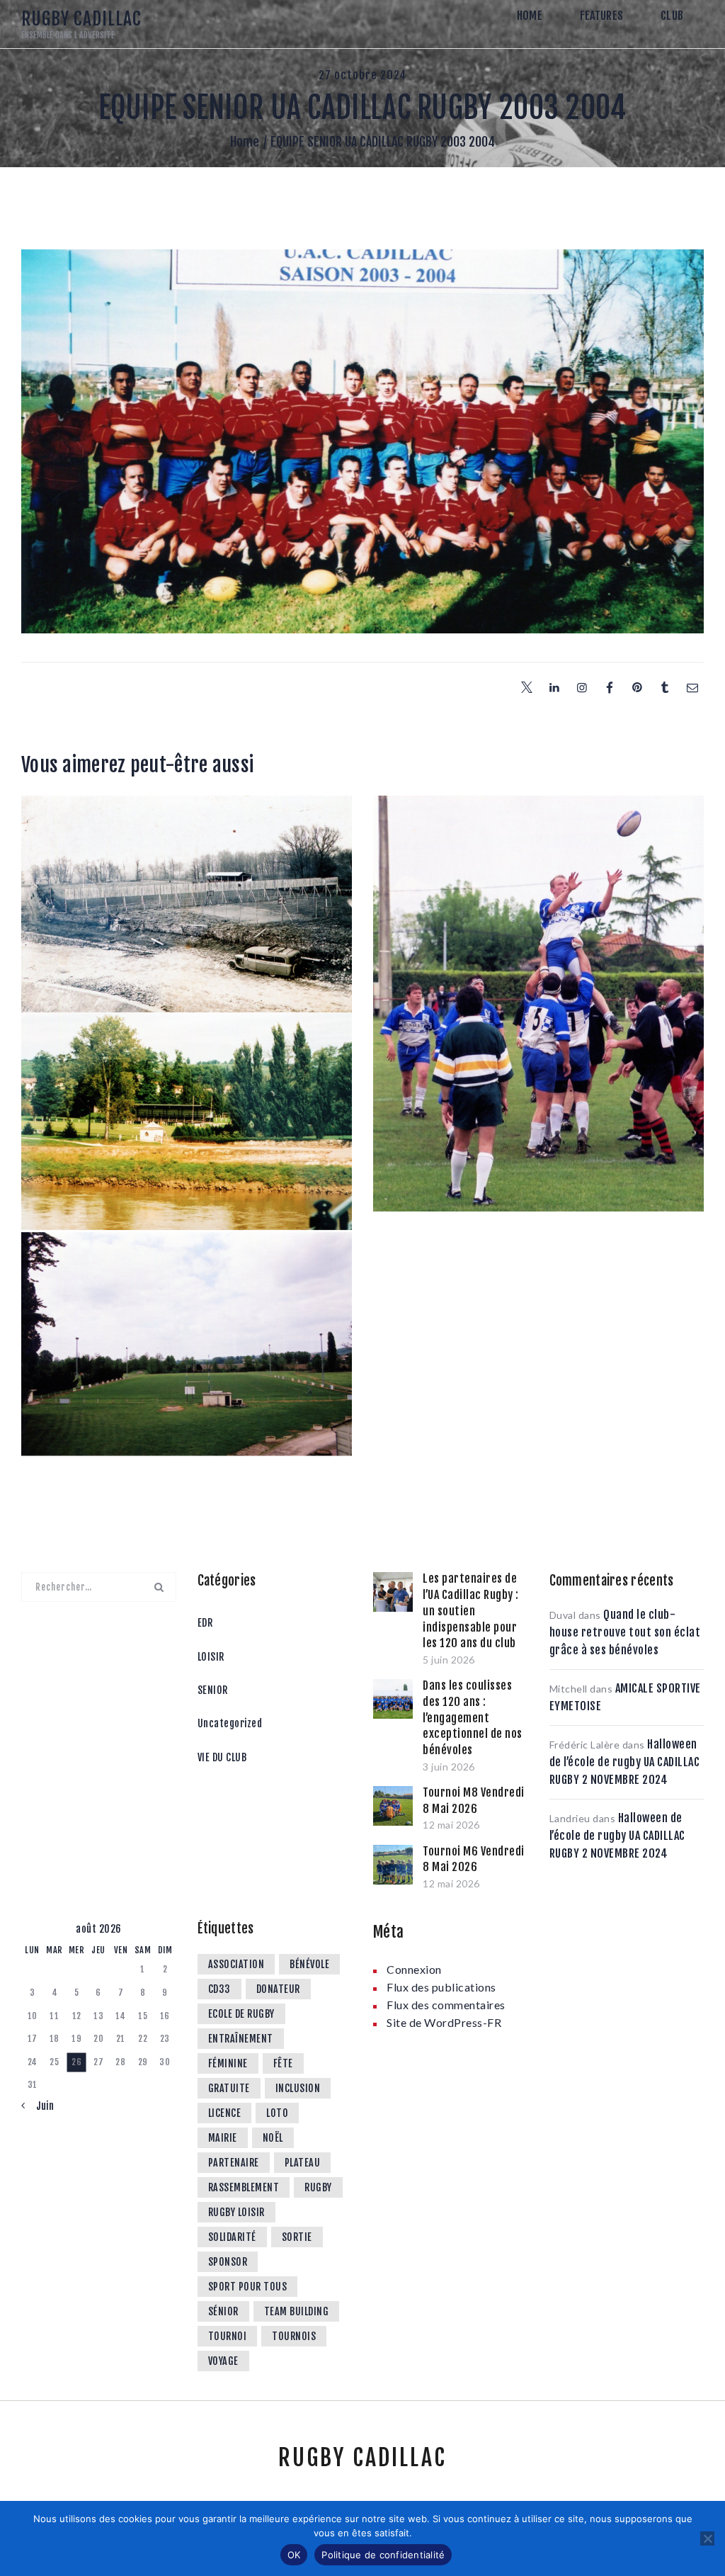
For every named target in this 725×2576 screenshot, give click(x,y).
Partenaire (234, 2163)
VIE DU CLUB (222, 1757)
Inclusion (298, 2088)
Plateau (303, 2163)
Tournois (294, 2336)
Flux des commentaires (446, 2005)
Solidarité (232, 2237)
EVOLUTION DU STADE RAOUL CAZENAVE (187, 844)
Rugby (318, 2187)
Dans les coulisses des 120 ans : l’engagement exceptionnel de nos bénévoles (473, 1718)
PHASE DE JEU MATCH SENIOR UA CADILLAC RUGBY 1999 (538, 855)
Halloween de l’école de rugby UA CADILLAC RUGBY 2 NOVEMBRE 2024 (625, 1762)
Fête (283, 2063)
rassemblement (244, 2187)
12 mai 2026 (451, 1825)
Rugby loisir (236, 2212)
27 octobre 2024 (363, 75)
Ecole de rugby (241, 2014)
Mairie (223, 2138)
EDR (205, 1623)
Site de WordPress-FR (444, 2022)
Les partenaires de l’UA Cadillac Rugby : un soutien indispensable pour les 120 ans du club (471, 1611)
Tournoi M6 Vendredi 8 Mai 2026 (474, 1859)
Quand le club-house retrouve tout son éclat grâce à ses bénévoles (625, 1632)
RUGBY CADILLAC (362, 2458)
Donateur (278, 1989)
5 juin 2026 (449, 1660)
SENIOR (213, 1690)
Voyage (223, 2361)
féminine (228, 2063)
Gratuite (229, 2088)
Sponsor (228, 2262)
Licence (225, 2113)
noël (273, 2138)
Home (245, 142)
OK (294, 2555)
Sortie (297, 2237)
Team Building (297, 2311)
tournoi (228, 2336)
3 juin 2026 (449, 1767)
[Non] (707, 2538)
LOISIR (211, 1657)
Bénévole (309, 1964)
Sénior (223, 2311)
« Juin (40, 2106)
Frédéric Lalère (585, 1745)
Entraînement (241, 2039)
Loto (277, 2113)
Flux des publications (441, 1987)
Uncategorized (230, 1723)
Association (236, 1964)
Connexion (414, 1969)
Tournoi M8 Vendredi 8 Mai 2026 (474, 1801)
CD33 (219, 1989)
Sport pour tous (248, 2287)
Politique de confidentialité (383, 2555)
